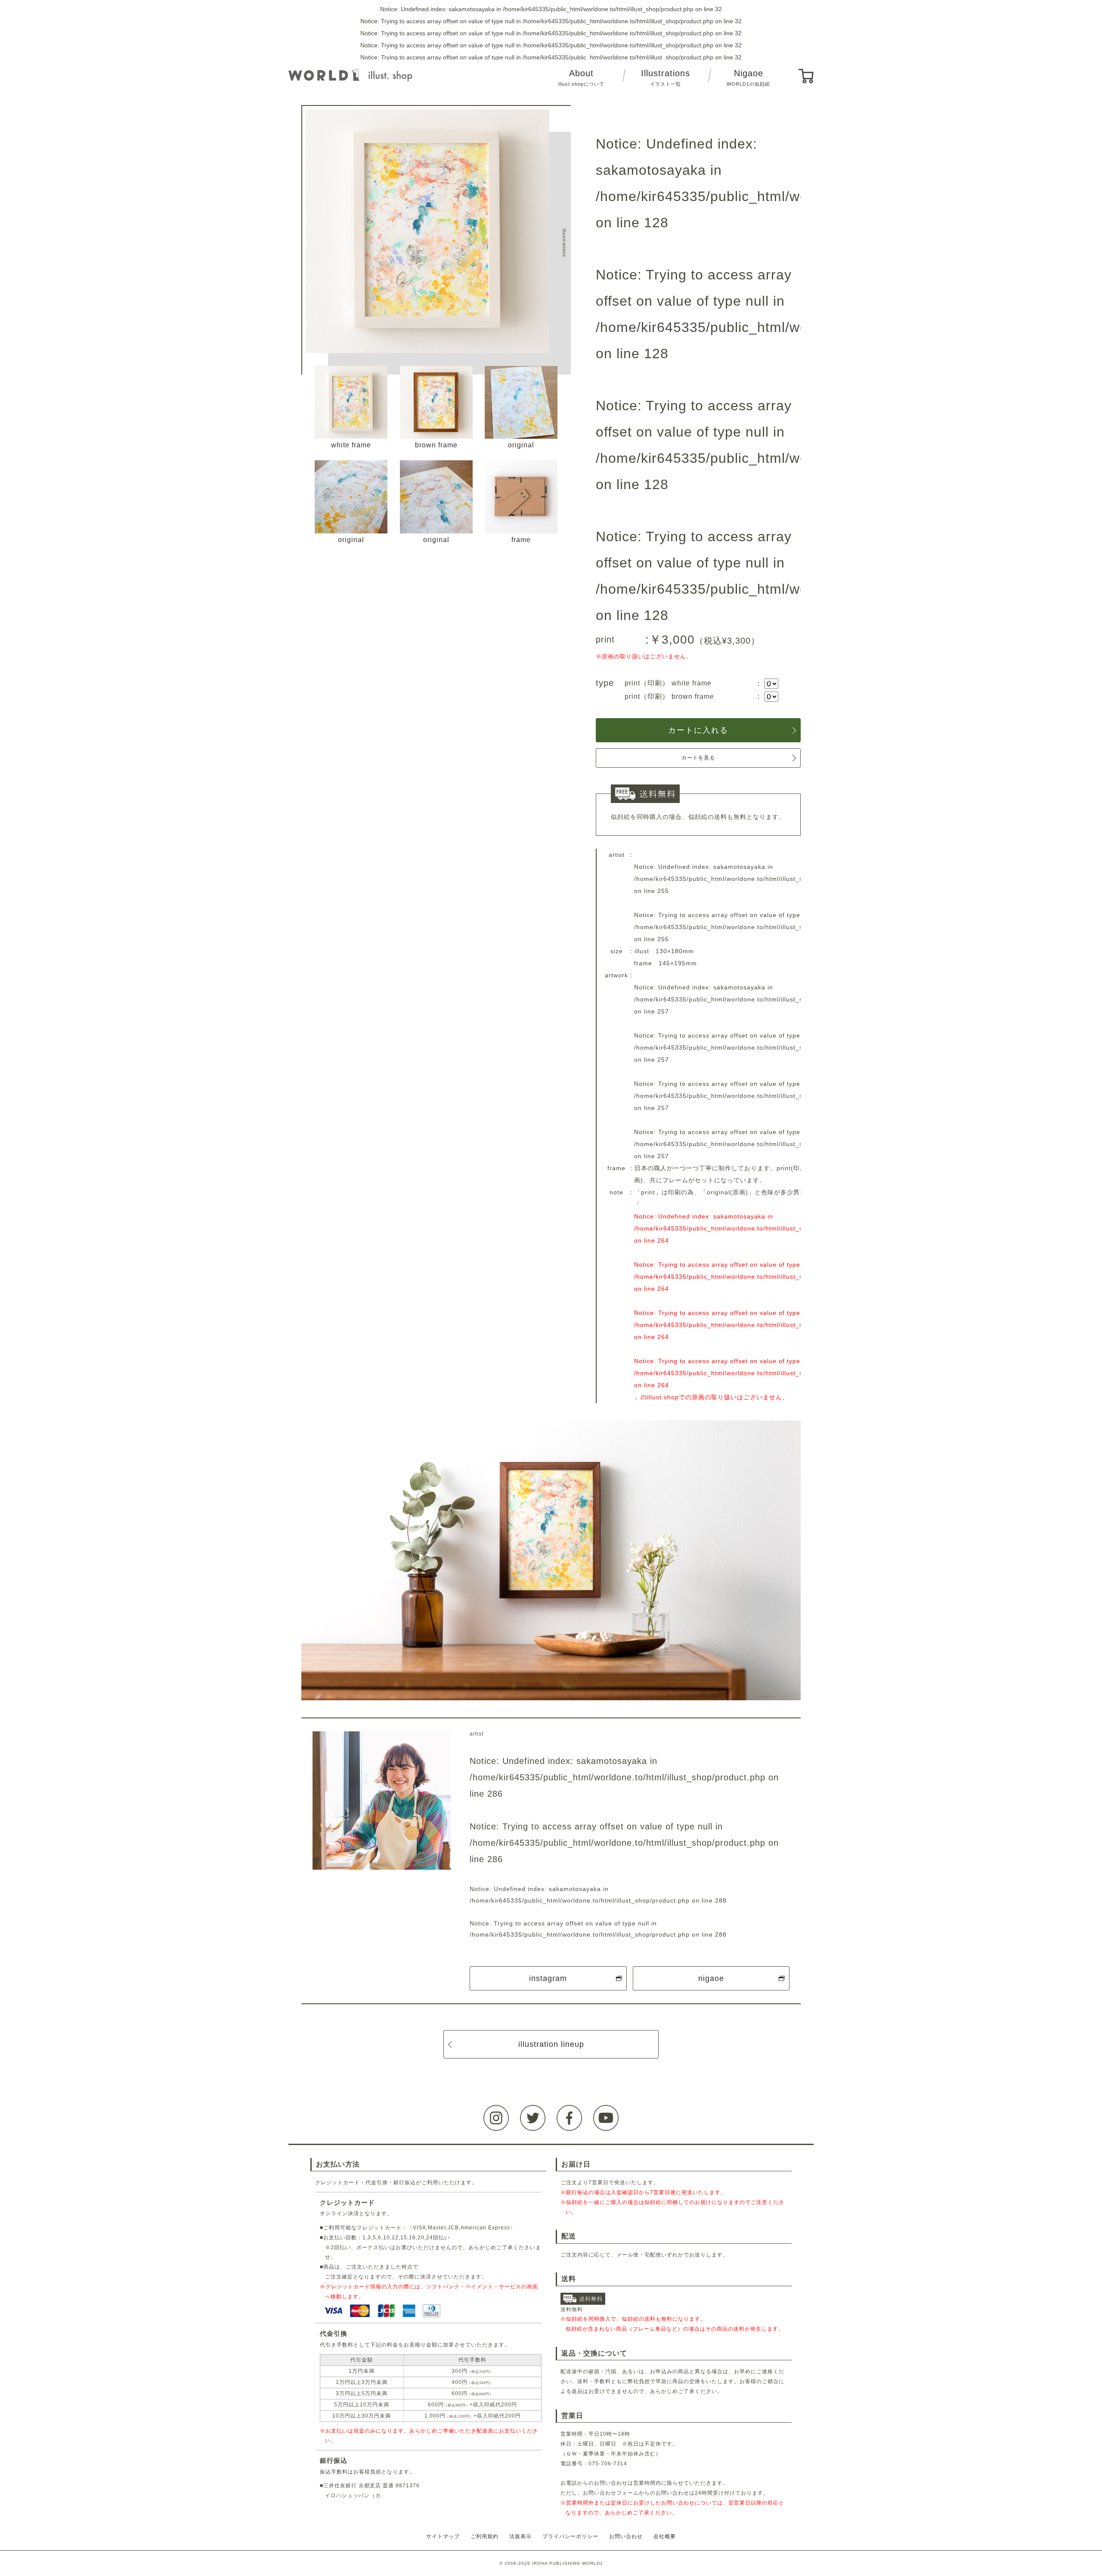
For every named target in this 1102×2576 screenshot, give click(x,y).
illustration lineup (551, 2044)
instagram (548, 1978)
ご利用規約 (484, 2536)
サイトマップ (443, 2536)
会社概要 (665, 2536)
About (581, 78)
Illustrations (666, 78)
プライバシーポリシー (570, 2536)
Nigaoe (748, 78)
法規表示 (520, 2536)
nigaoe (711, 1978)
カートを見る (698, 758)
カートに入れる (698, 730)
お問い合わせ (626, 2536)
